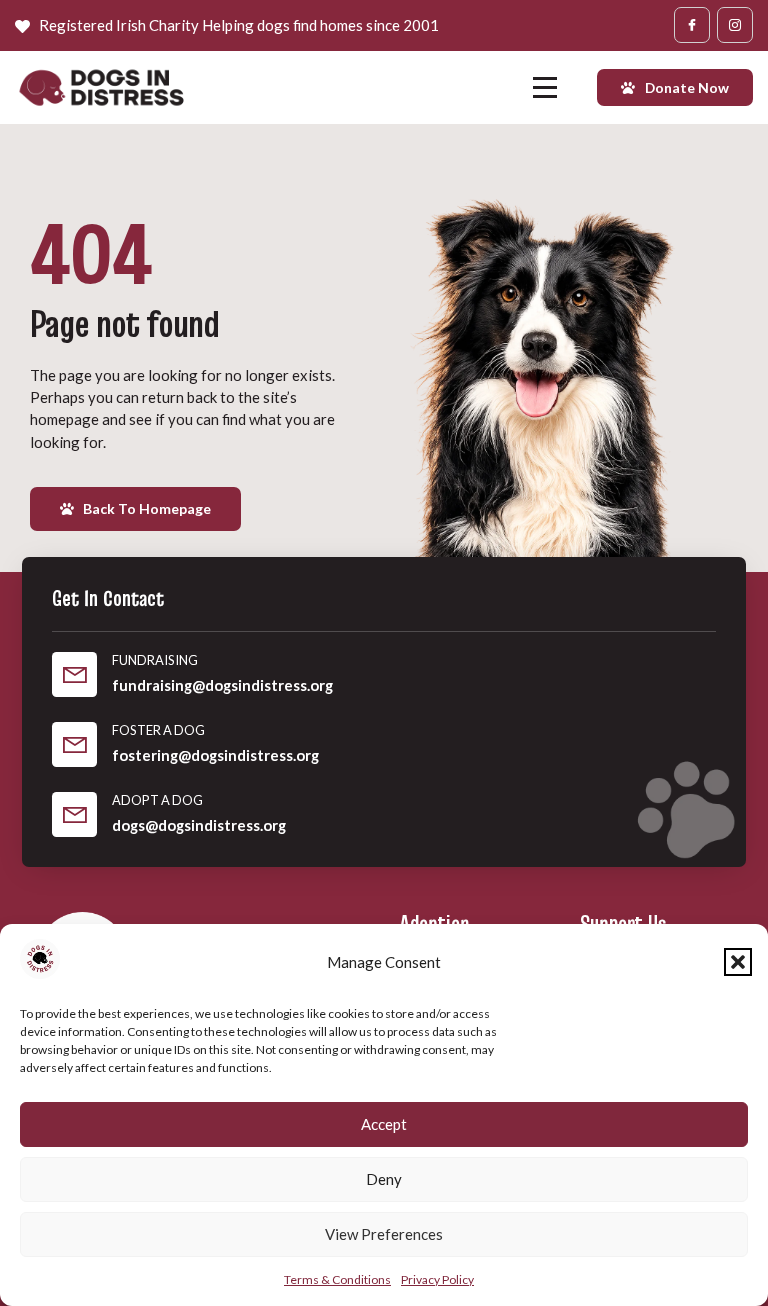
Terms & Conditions (337, 1279)
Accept (384, 1124)
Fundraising (155, 660)
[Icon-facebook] (692, 25)
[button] (738, 962)
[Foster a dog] (74, 744)
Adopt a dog (157, 800)
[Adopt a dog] (74, 814)
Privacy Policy (437, 1279)
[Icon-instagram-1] (735, 25)
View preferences (384, 1234)
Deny (384, 1179)
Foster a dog (158, 730)
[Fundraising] (74, 674)
